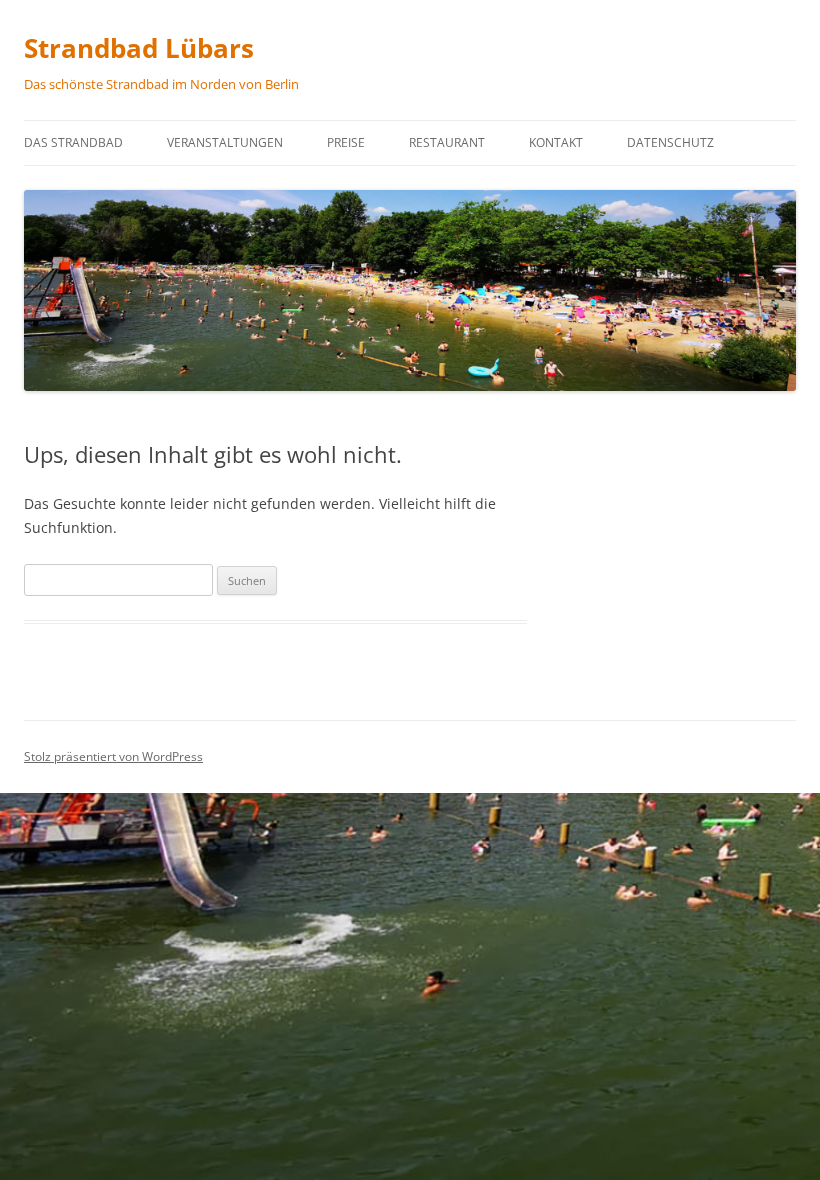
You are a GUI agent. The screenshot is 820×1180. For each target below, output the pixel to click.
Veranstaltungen (225, 142)
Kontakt (556, 142)
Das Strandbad (73, 142)
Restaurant (447, 142)
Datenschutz (670, 142)
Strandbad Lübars (139, 48)
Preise (346, 142)
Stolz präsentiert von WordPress (113, 756)
